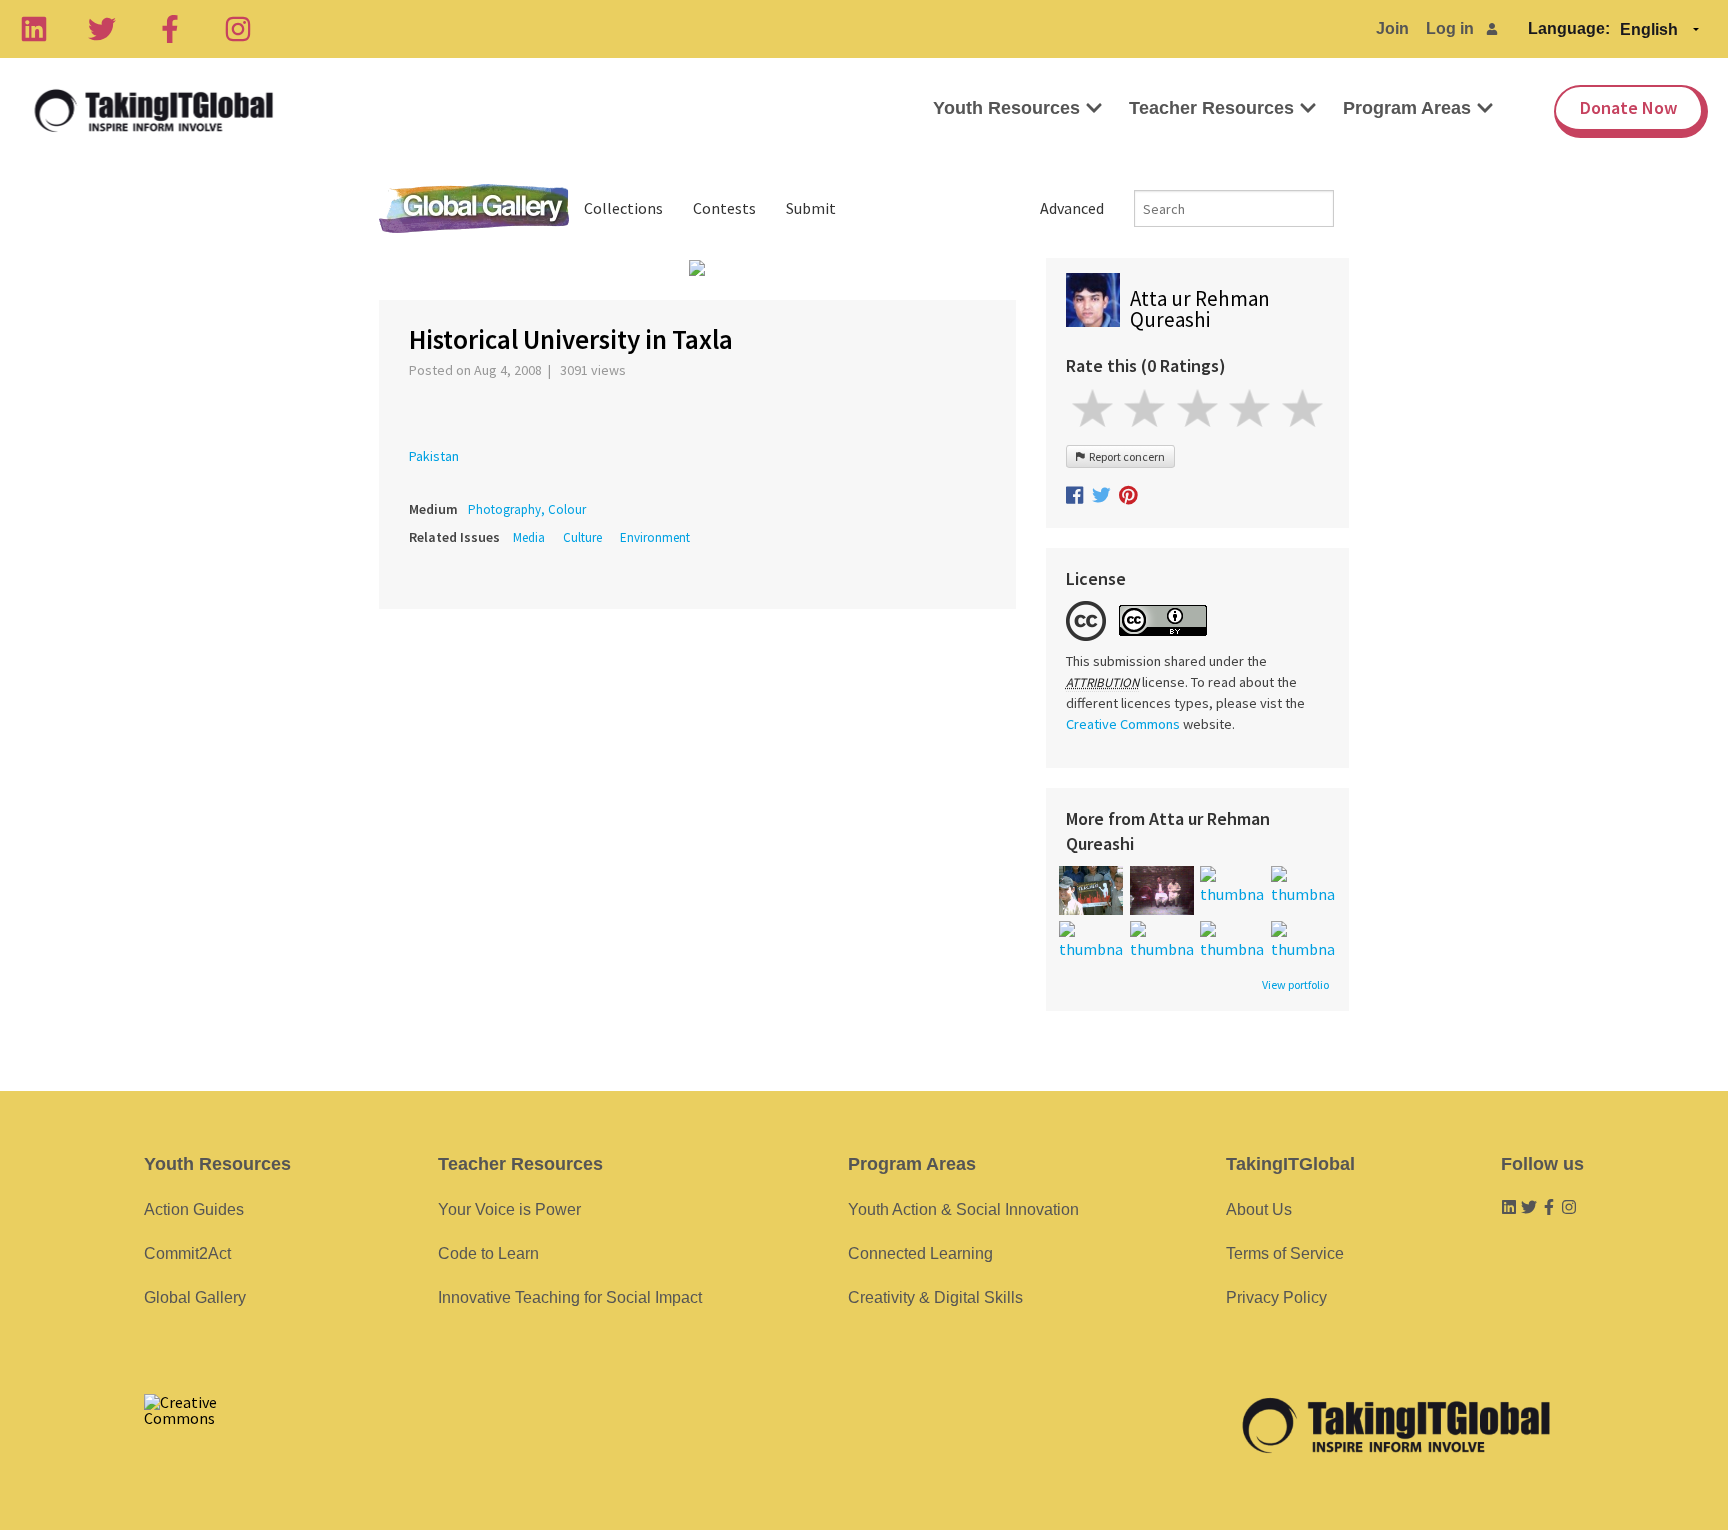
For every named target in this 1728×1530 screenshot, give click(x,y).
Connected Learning (920, 1253)
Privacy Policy (1276, 1297)
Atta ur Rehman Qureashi (1200, 309)
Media (529, 537)
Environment (655, 537)
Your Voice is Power (509, 1209)
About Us (1259, 1209)
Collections (623, 208)
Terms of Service (1285, 1253)
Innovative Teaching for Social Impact (570, 1297)
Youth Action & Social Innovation (963, 1209)
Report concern (1125, 456)
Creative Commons (1123, 724)
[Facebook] (170, 29)
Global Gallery (474, 208)
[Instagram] (238, 29)
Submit (811, 208)
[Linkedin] (34, 29)
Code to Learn (488, 1253)
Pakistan (434, 456)
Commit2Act (187, 1253)
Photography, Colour (527, 509)
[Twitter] (102, 29)
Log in (1450, 28)
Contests (724, 208)
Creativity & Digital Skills (935, 1297)
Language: (1569, 28)
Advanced (1072, 208)
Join (1392, 28)
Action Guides (194, 1209)
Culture (582, 537)
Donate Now (1628, 107)
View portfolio (1295, 985)
